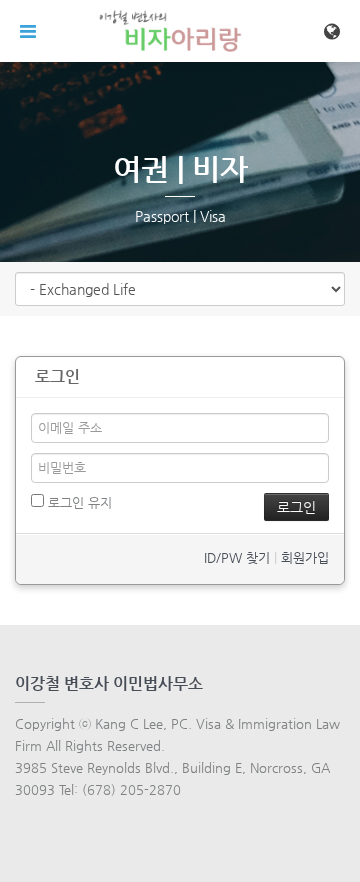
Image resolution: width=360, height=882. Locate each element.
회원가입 (305, 557)
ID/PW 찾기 (237, 557)
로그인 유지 (78, 502)
